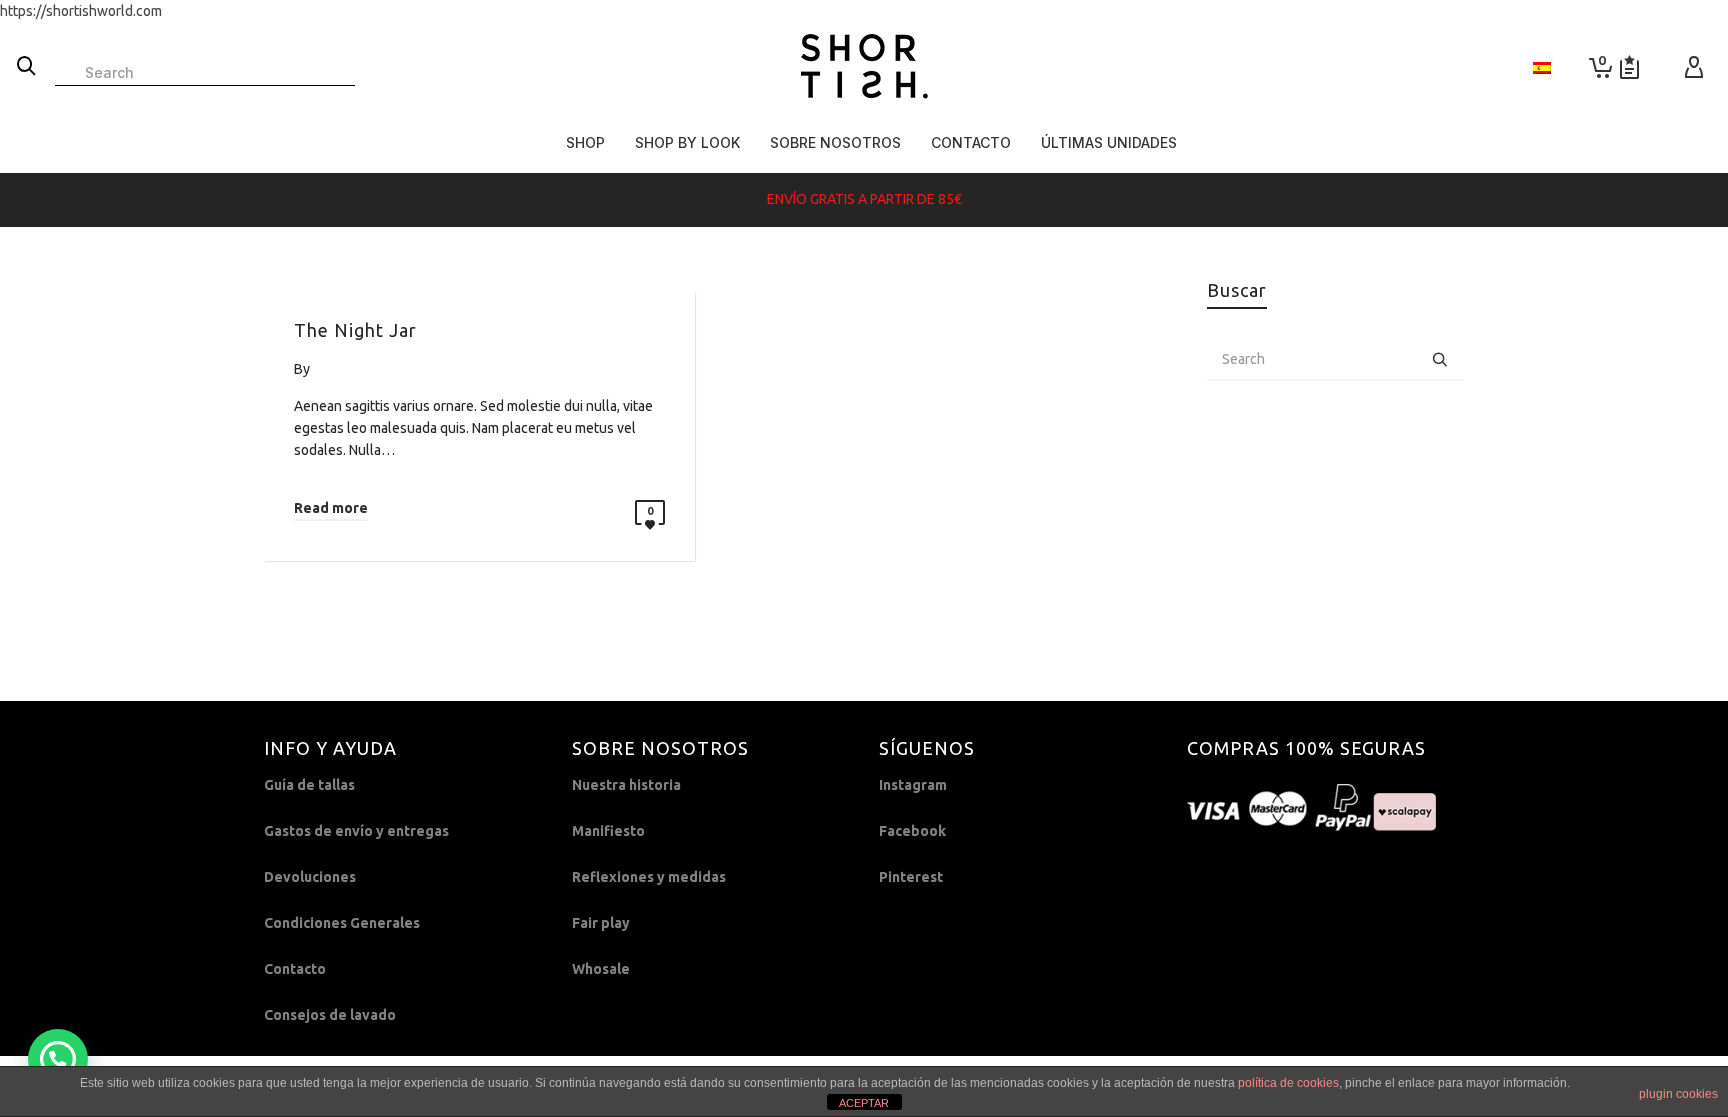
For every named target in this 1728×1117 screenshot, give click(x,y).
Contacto (295, 969)
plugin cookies (1678, 1094)
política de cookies (1288, 1083)
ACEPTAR (864, 1103)
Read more (331, 508)
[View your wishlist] (1629, 67)
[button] (58, 1059)
